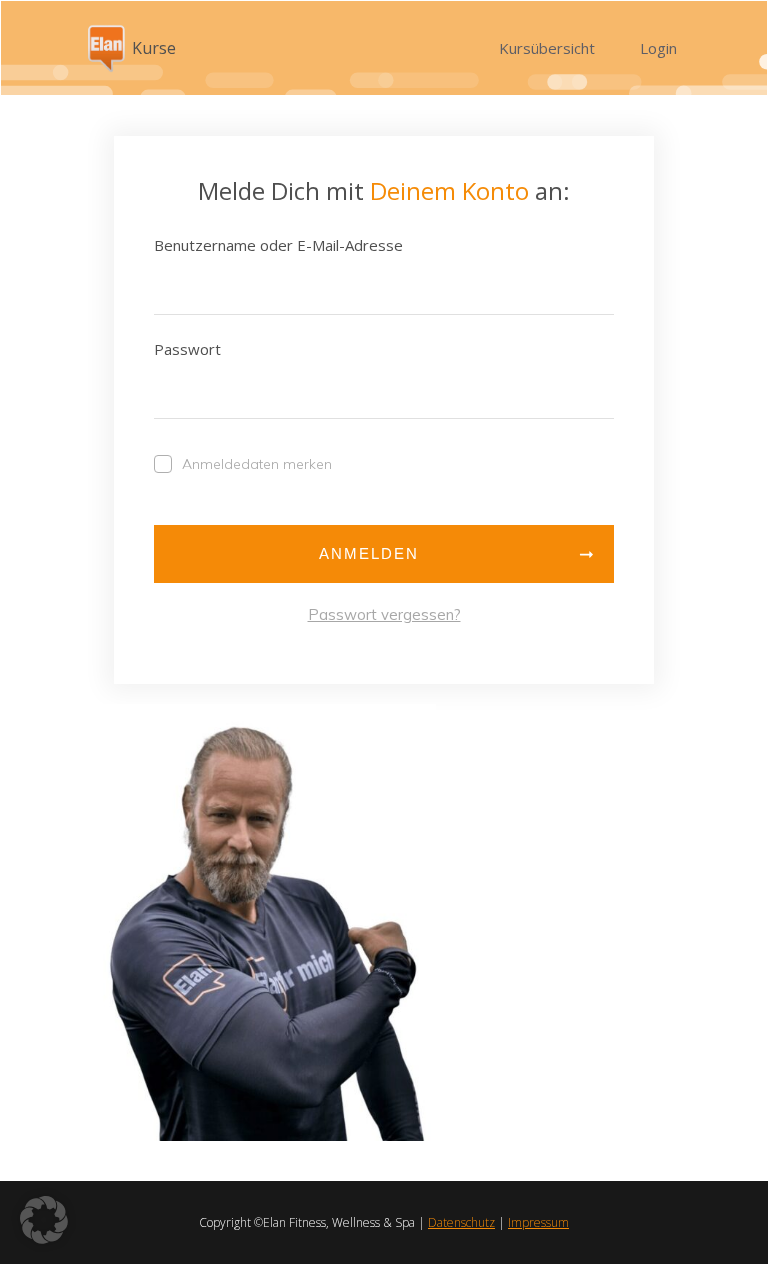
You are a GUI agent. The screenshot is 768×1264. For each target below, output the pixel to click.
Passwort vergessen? (384, 614)
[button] (44, 1220)
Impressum (538, 1222)
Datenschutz (461, 1222)
